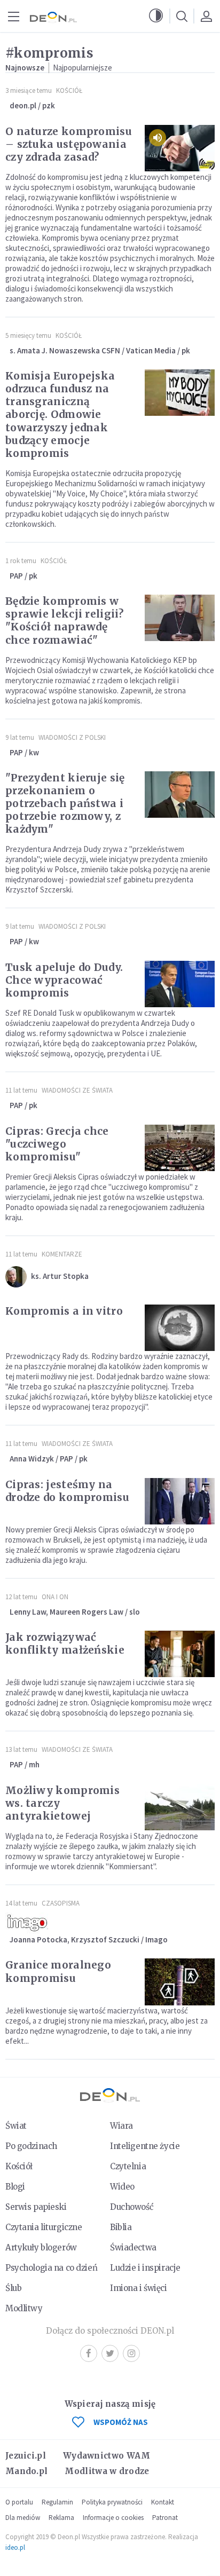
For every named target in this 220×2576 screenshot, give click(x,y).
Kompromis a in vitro (64, 1311)
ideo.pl (15, 2547)
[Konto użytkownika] (206, 16)
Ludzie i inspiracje (145, 2268)
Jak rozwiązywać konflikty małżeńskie (65, 1643)
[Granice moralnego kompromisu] (180, 1982)
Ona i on (55, 1597)
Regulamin (57, 2502)
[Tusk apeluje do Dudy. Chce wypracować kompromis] (180, 984)
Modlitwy (24, 2308)
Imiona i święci (139, 2288)
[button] (156, 16)
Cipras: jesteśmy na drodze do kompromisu (67, 1491)
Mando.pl (26, 2471)
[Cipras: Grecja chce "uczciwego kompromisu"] (180, 1148)
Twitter (110, 2353)
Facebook (89, 2353)
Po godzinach (31, 2146)
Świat (16, 2126)
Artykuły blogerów (41, 2247)
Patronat (165, 2518)
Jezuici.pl (26, 2456)
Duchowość (132, 2207)
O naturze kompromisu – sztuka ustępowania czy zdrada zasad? (69, 144)
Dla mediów (23, 2518)
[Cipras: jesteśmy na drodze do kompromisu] (180, 1501)
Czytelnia (128, 2166)
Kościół (69, 90)
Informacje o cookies (113, 2518)
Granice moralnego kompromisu (58, 1971)
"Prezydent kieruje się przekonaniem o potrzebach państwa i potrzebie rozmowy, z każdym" (65, 803)
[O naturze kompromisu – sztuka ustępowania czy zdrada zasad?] (180, 148)
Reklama (61, 2518)
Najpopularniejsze (82, 68)
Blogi (15, 2187)
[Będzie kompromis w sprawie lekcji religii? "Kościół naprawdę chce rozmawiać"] (180, 618)
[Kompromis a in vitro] (180, 1328)
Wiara (121, 2126)
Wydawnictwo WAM (107, 2456)
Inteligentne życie (145, 2146)
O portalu (19, 2502)
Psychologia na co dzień (51, 2268)
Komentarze (62, 1254)
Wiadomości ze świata (77, 1090)
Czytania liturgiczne (44, 2227)
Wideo (122, 2187)
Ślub (13, 2288)
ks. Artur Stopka (60, 1276)
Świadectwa (133, 2247)
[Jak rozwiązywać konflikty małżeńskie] (180, 1654)
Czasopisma (61, 1903)
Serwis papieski (36, 2207)
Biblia (121, 2227)
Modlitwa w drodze (107, 2471)
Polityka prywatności (112, 2502)
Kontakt (163, 2502)
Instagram (131, 2353)
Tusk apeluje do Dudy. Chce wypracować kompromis (64, 980)
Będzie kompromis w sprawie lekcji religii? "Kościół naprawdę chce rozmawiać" (64, 620)
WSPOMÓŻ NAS (121, 2422)
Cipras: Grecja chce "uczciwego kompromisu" (57, 1144)
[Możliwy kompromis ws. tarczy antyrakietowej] (180, 1807)
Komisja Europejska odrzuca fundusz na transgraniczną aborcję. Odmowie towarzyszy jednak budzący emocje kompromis (60, 414)
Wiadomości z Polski (72, 737)
